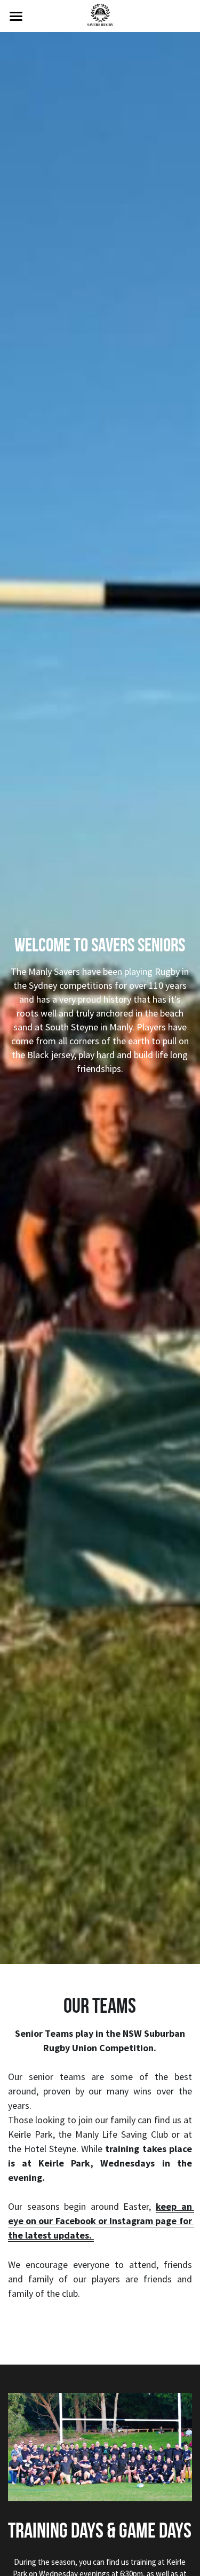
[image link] (100, 15)
